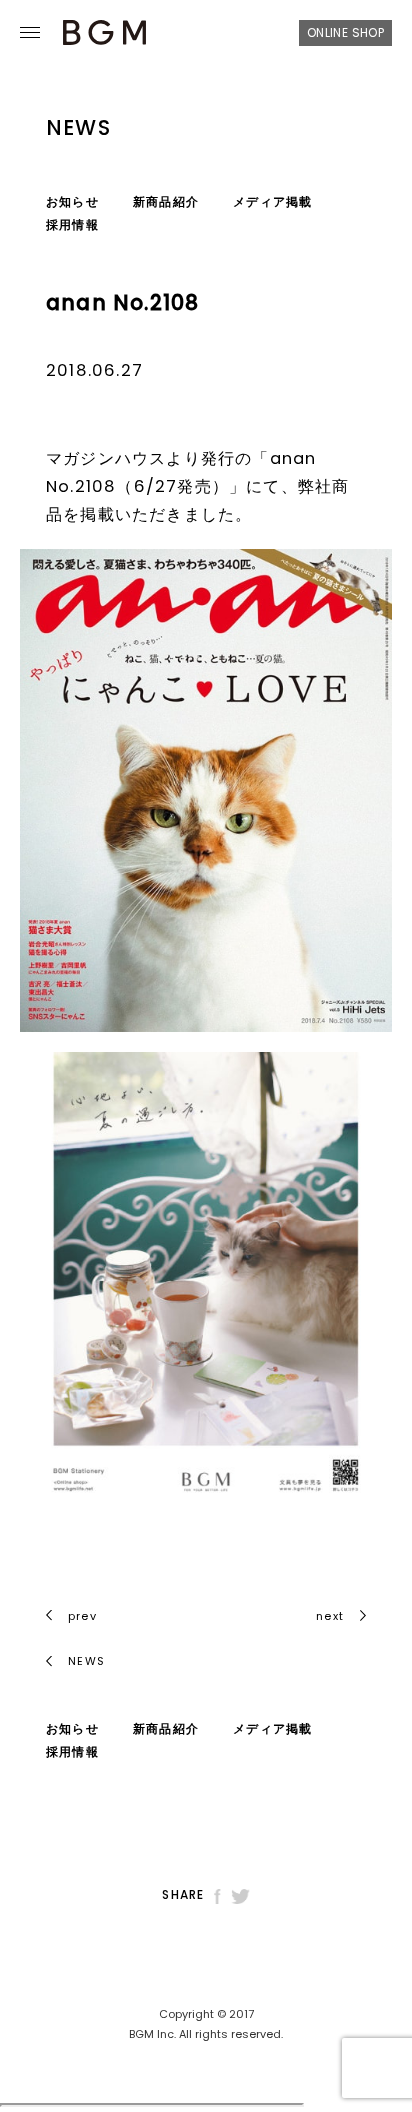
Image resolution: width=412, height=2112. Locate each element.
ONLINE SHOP (345, 32)
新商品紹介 (166, 201)
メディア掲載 (272, 201)
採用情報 (72, 224)
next (330, 1616)
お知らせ (72, 201)
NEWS (84, 1661)
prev (82, 1616)
